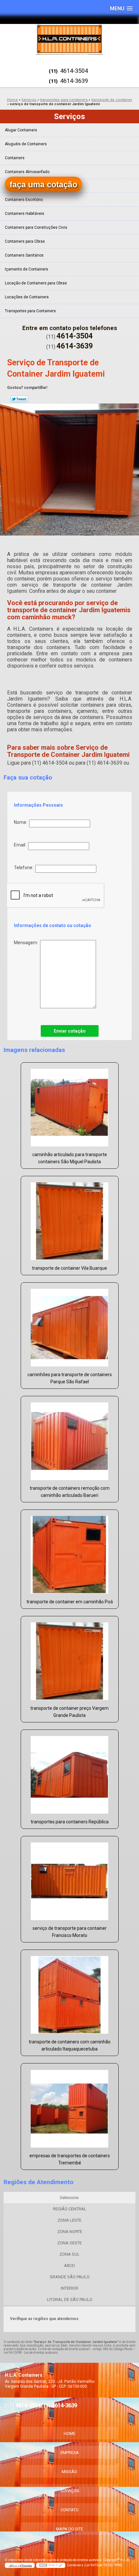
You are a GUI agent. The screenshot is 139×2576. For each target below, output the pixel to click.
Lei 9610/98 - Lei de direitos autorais (31, 2353)
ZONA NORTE (70, 2232)
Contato (69, 2510)
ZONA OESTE (69, 2243)
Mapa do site (69, 2529)
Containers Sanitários (24, 255)
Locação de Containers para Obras (36, 283)
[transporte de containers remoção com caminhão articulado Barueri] (70, 1439)
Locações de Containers (27, 297)
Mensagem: (27, 943)
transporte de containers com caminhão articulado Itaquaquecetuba (70, 2045)
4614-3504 (74, 71)
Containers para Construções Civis (36, 227)
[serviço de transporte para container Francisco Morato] (70, 1879)
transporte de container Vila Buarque (69, 1268)
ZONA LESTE (69, 2220)
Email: (21, 845)
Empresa (70, 2453)
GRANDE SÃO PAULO (70, 2277)
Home (69, 2433)
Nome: (21, 822)
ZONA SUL (69, 2254)
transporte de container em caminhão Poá (70, 1602)
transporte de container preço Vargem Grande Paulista (69, 1712)
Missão (69, 2472)
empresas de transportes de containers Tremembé (70, 2159)
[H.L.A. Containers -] (69, 39)
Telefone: (25, 868)
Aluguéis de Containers (26, 144)
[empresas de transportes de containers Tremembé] (70, 2106)
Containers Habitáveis (25, 214)
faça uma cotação (43, 184)
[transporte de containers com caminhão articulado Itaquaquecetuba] (70, 1992)
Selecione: (69, 2198)
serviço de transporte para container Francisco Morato (70, 1932)
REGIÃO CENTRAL (70, 2209)
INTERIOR (69, 2288)
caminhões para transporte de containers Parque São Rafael (70, 1378)
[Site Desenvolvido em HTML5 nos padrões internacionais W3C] (51, 2565)
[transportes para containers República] (70, 1772)
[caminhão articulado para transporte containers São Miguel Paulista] (70, 1105)
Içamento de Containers (27, 269)
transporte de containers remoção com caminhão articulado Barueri (70, 1492)
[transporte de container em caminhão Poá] (70, 1552)
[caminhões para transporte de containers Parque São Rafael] (70, 1325)
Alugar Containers (21, 130)
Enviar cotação (70, 1031)
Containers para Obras (25, 241)
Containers (15, 158)
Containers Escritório (24, 200)
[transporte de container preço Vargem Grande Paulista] (70, 1659)
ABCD (69, 2266)
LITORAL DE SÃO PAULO (70, 2300)
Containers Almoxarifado (27, 172)
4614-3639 (74, 81)
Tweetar (19, 399)
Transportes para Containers (30, 311)
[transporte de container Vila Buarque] (70, 1219)
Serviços (69, 116)
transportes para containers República (70, 1822)
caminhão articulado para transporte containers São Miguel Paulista (70, 1158)
